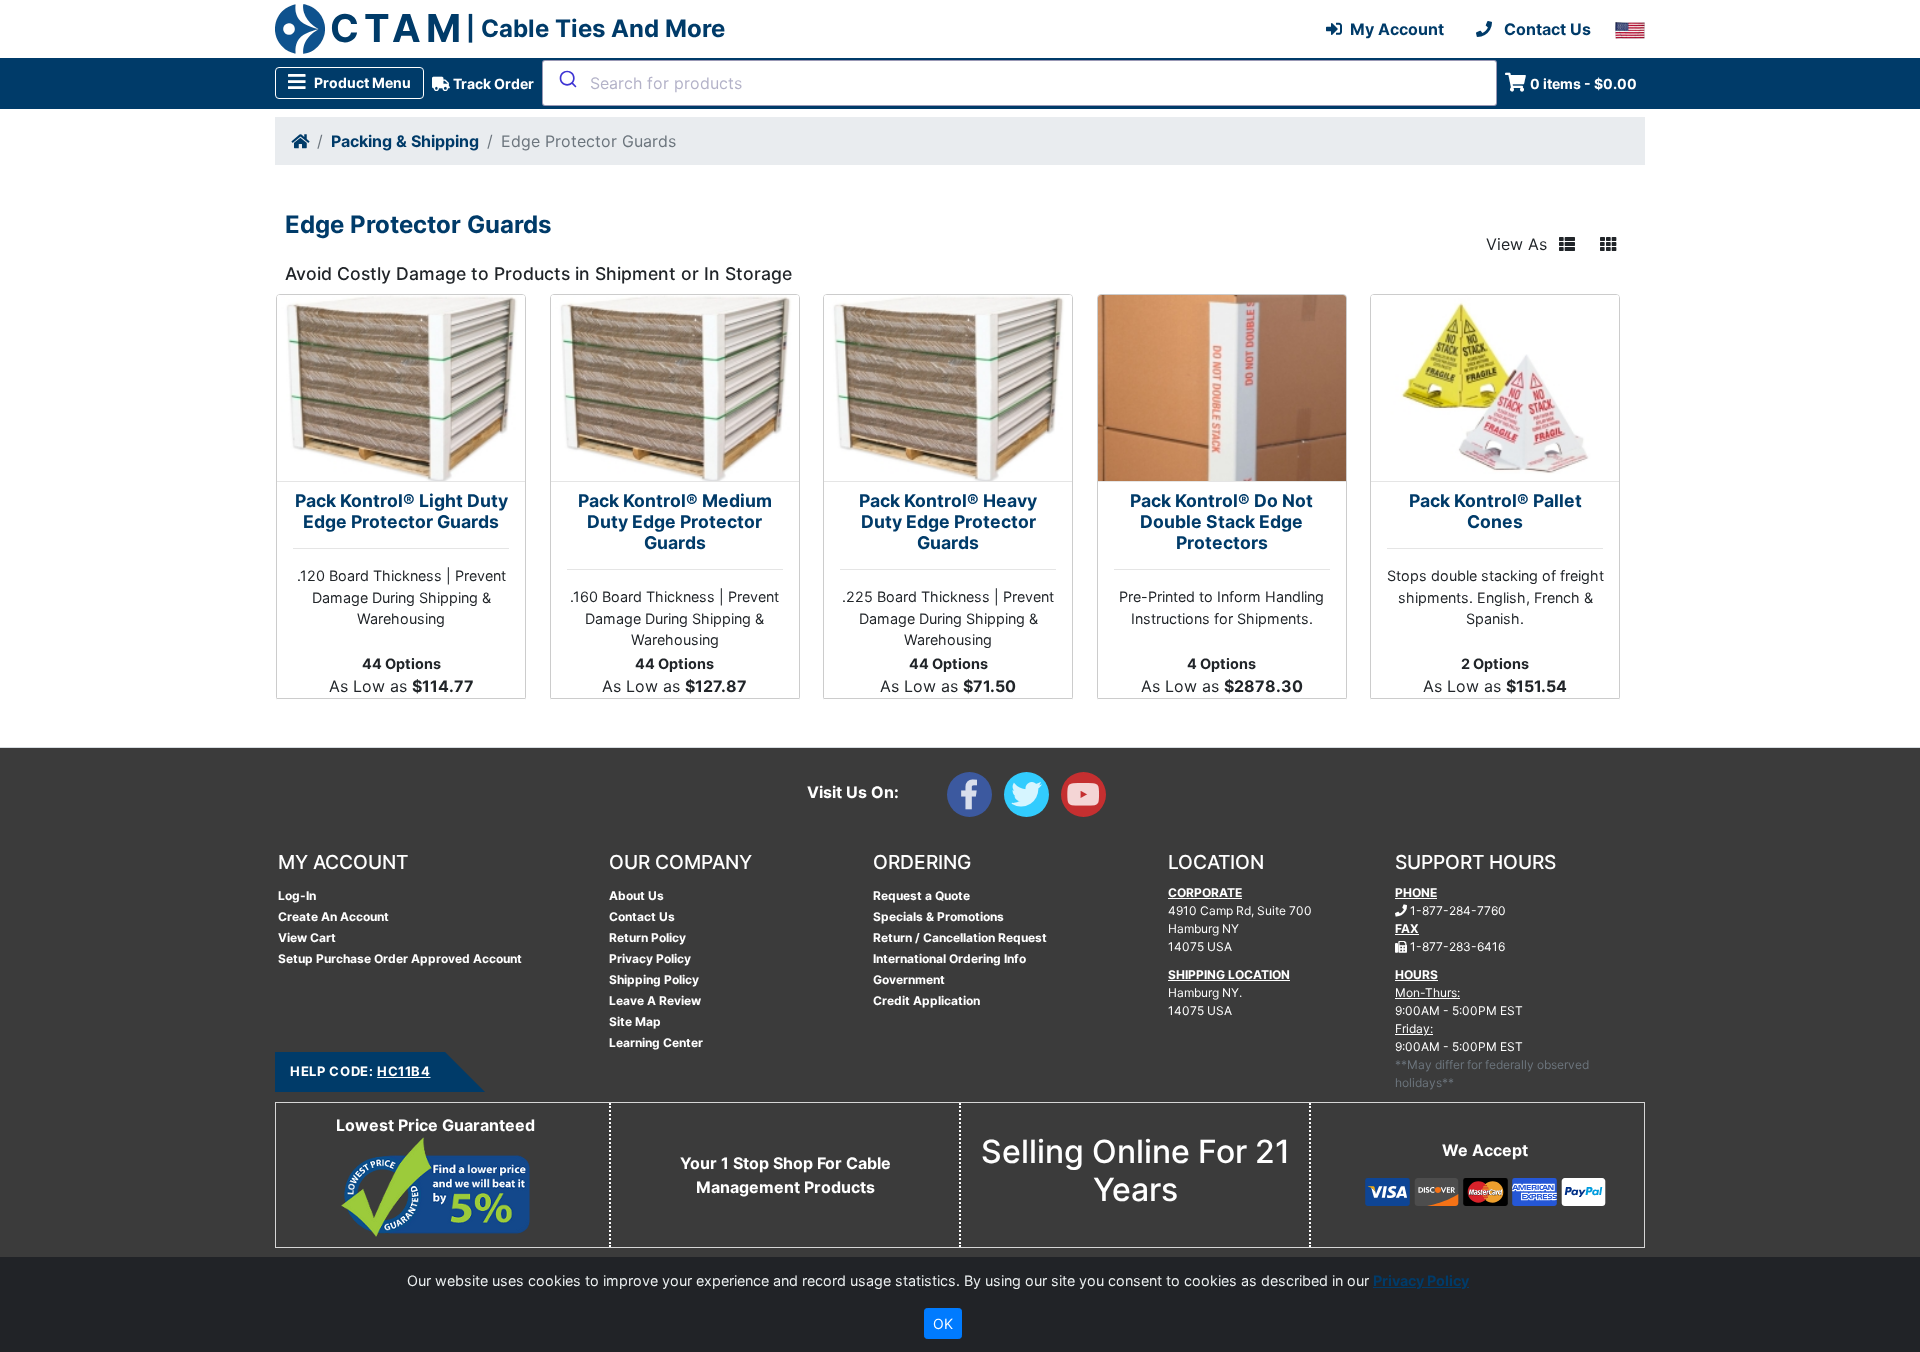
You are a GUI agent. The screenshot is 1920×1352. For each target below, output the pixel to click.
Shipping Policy (654, 979)
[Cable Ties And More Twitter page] (1032, 799)
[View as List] (1567, 244)
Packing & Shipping (405, 141)
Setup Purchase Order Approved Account (400, 958)
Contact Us (642, 916)
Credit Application (926, 1000)
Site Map (635, 1021)
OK (943, 1323)
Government (909, 979)
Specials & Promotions (938, 916)
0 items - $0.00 (1583, 83)
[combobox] (1019, 83)
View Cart (307, 937)
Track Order (492, 83)
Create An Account (333, 916)
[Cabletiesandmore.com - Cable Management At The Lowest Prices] (300, 29)
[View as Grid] (1608, 244)
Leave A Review (655, 1000)
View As (1516, 244)
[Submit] (566, 79)
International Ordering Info (949, 958)
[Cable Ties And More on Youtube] (1087, 799)
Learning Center (656, 1042)
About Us (636, 895)
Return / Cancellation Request (960, 937)
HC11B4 (403, 1071)
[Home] (300, 141)
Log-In (297, 895)
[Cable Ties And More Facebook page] (975, 799)
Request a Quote (921, 895)
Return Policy (647, 937)
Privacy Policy (650, 958)
